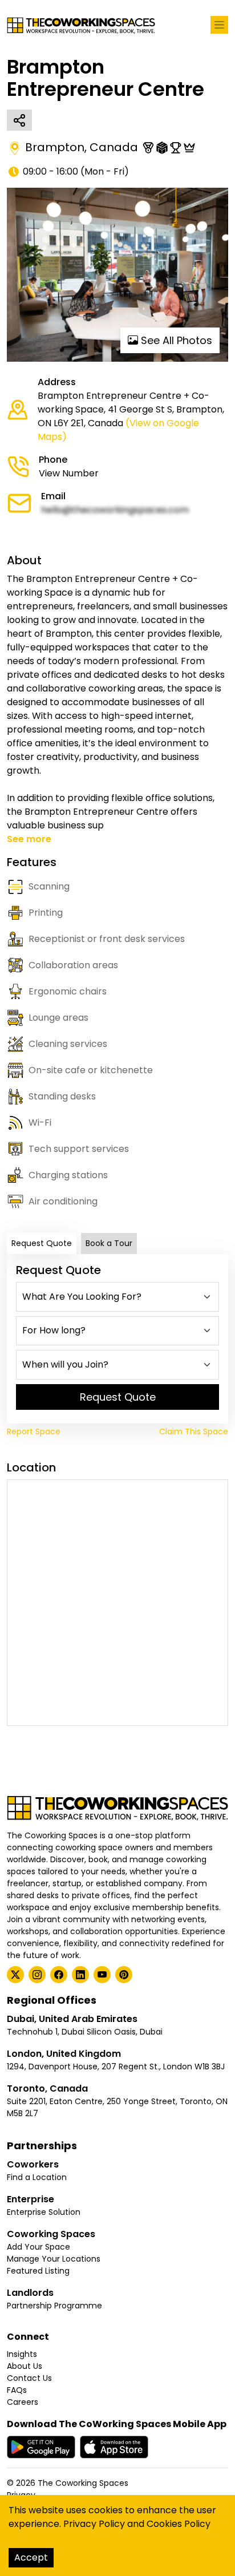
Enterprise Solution (44, 2212)
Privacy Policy (94, 2524)
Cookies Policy (179, 2524)
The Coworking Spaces (83, 2483)
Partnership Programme (54, 2306)
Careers (23, 2402)
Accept (31, 2557)
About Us (25, 2366)
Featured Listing (38, 2271)
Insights (22, 2354)
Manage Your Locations (54, 2259)
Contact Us (29, 2378)
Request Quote (42, 1243)
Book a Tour (109, 1243)
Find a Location (37, 2177)
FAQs (17, 2390)
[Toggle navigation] (219, 25)
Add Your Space (39, 2247)
